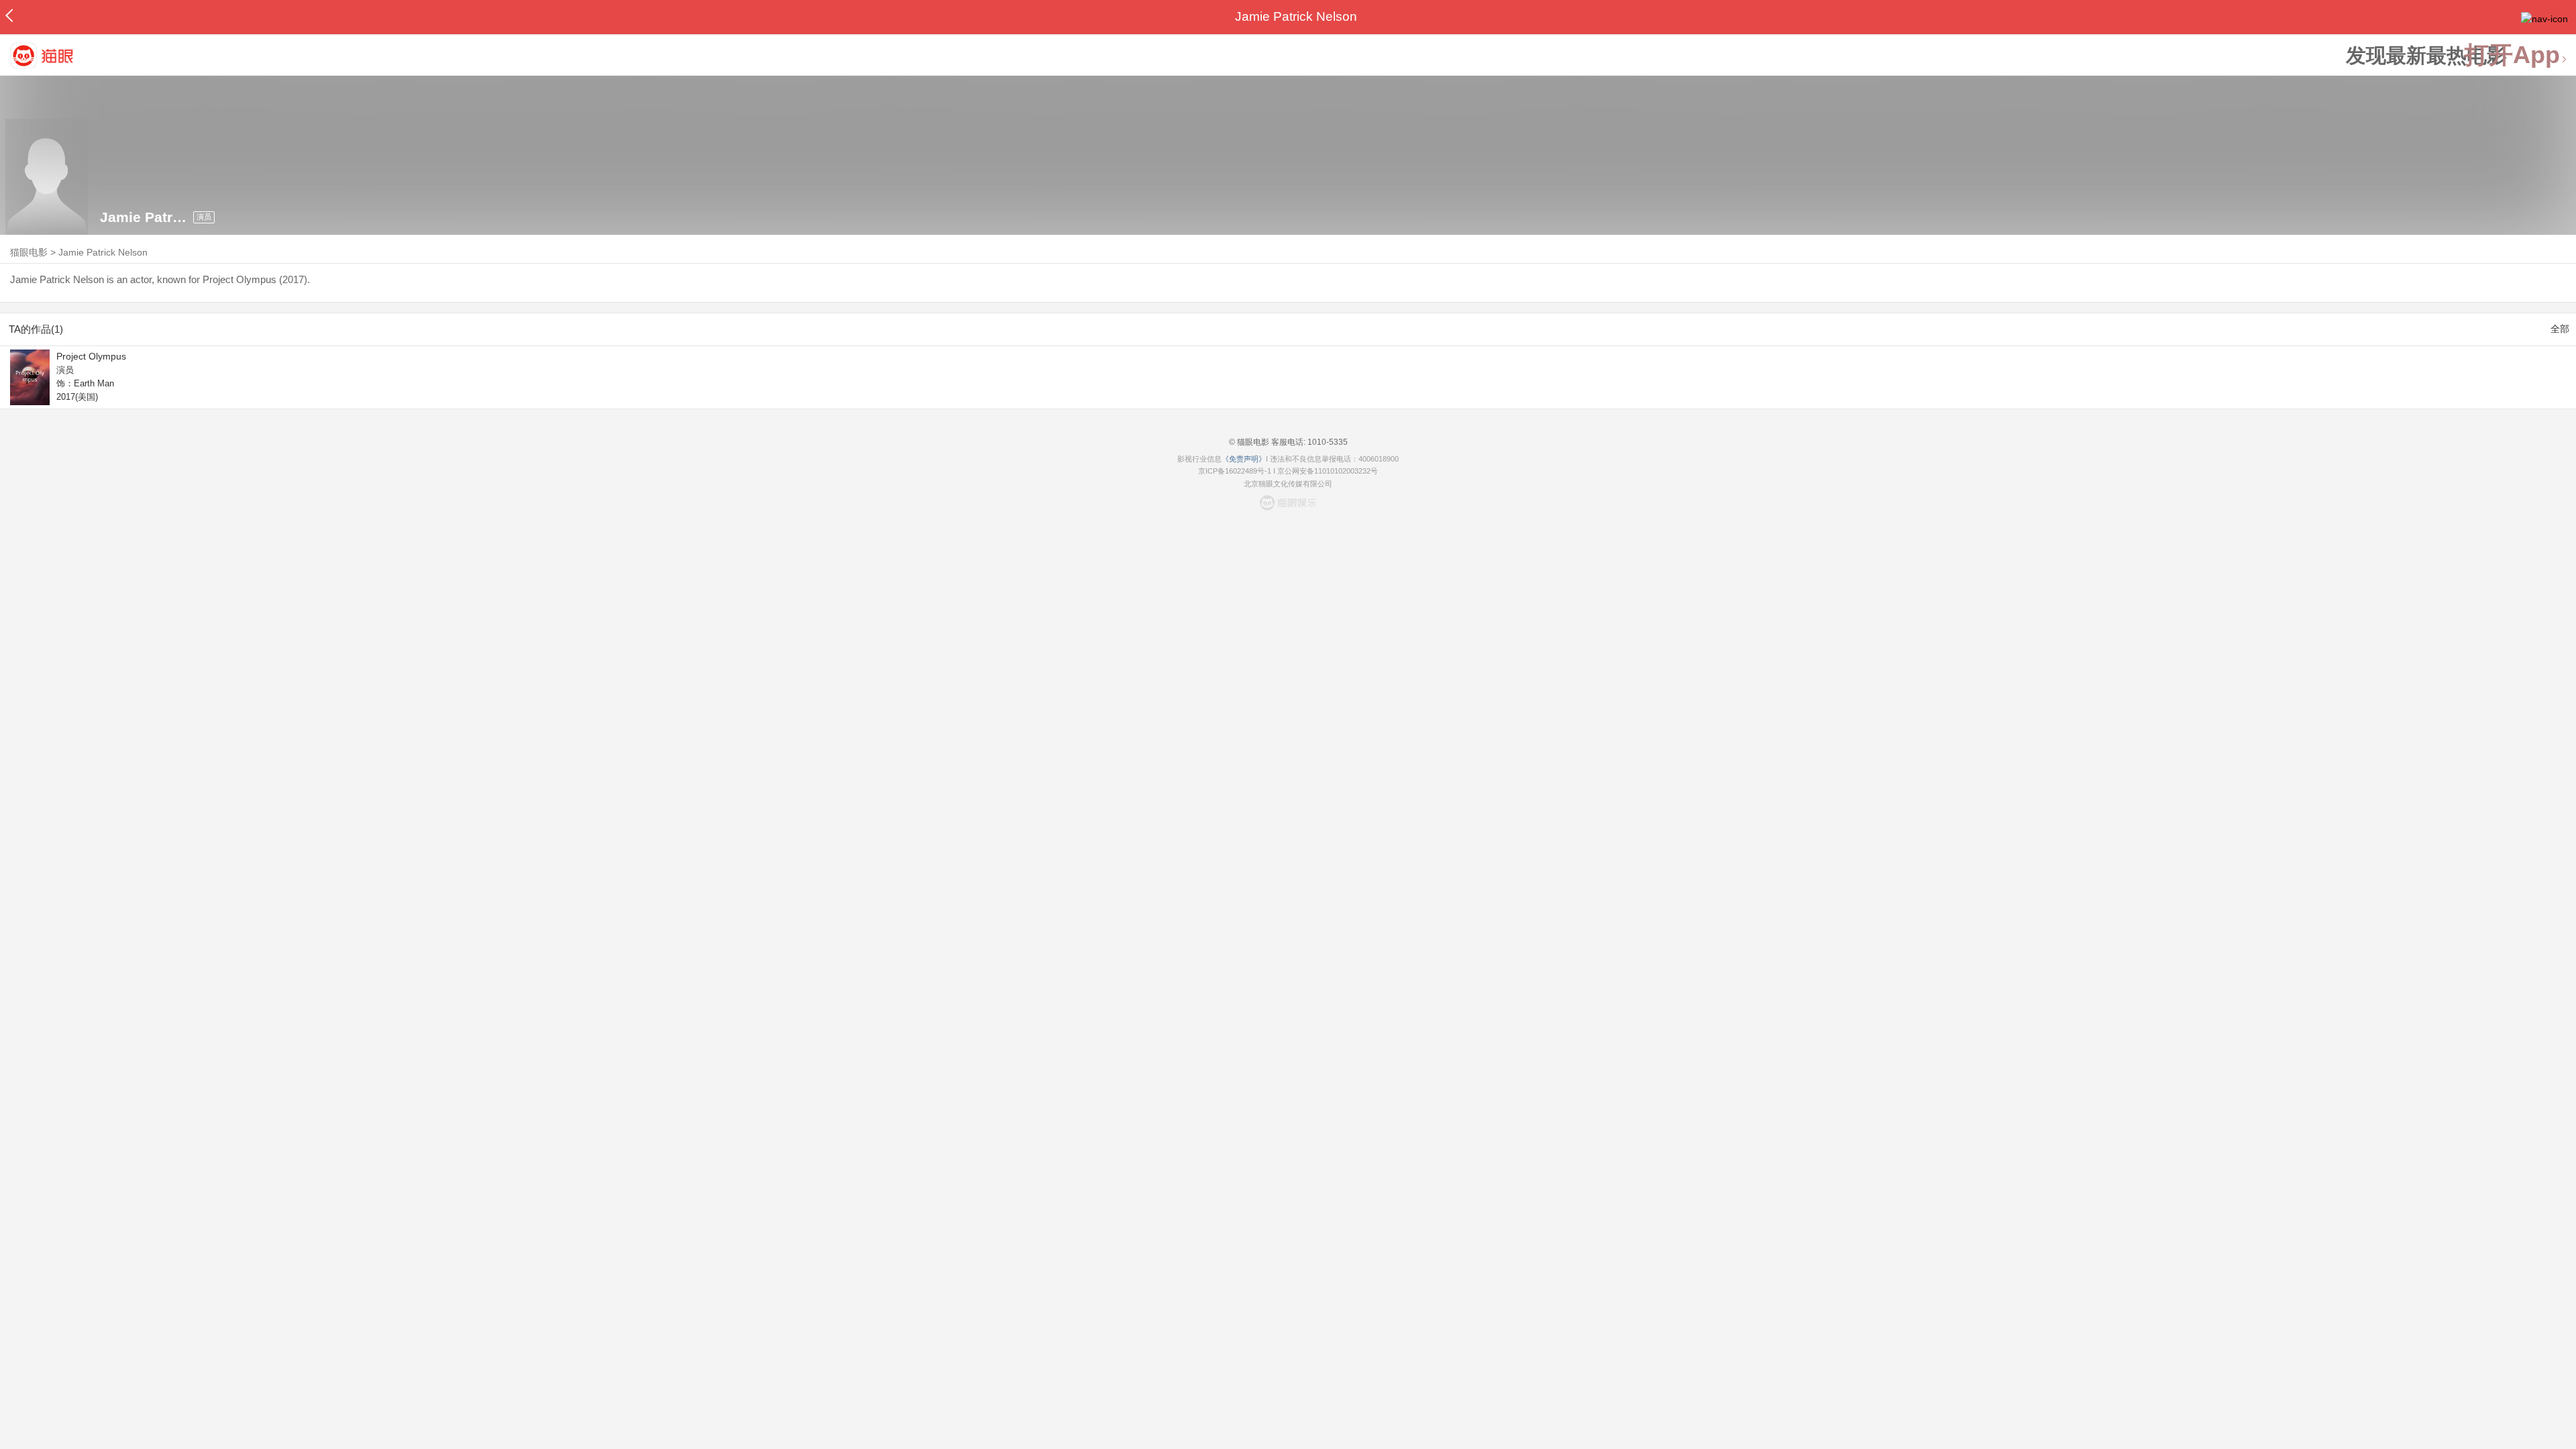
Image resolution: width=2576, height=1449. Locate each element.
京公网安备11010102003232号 (1328, 471)
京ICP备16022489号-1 (1235, 471)
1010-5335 (1327, 442)
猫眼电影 (29, 252)
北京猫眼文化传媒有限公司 (1288, 484)
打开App (2512, 55)
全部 (2560, 329)
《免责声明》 (1244, 459)
